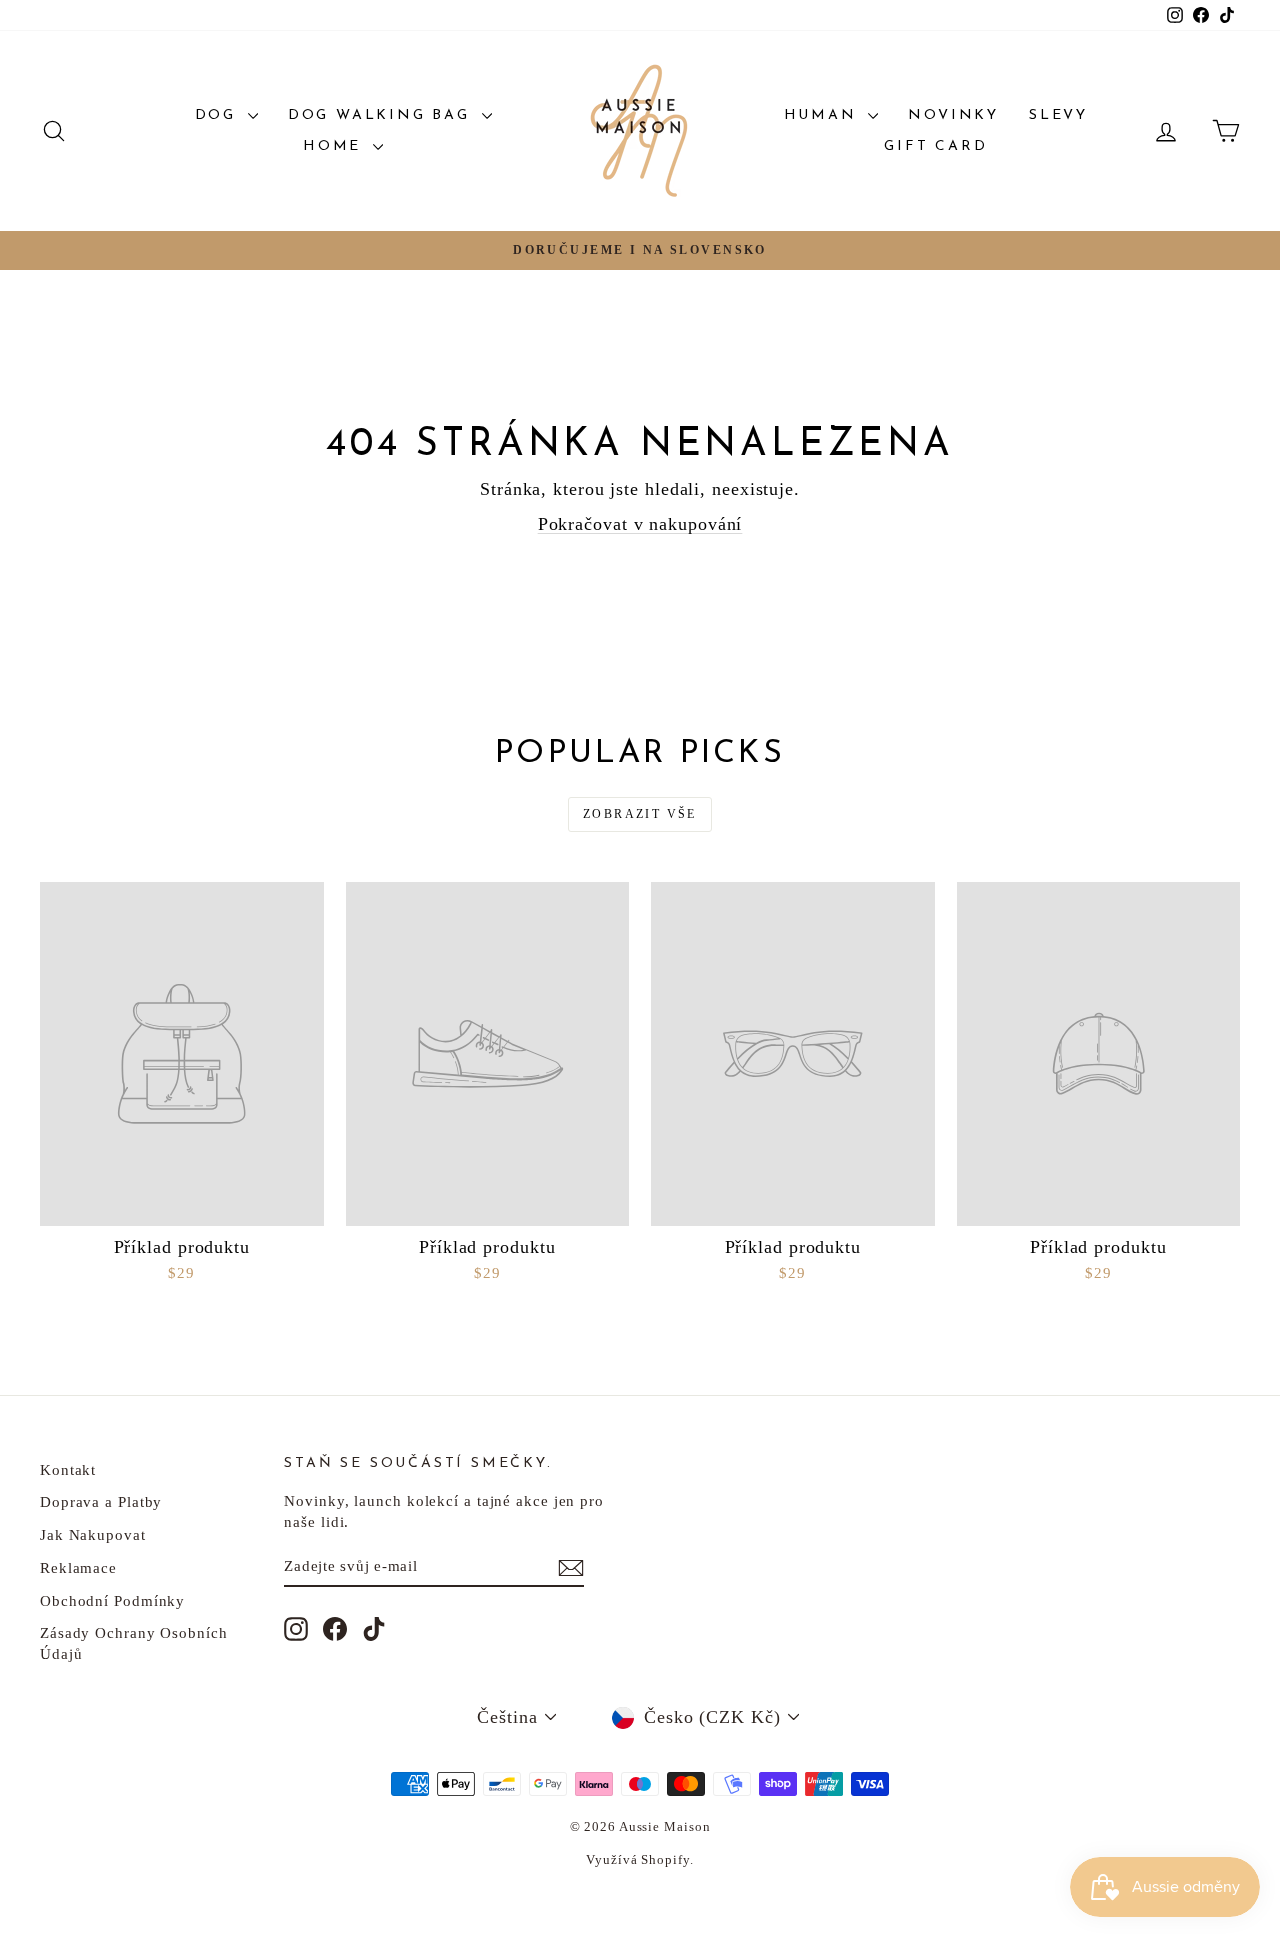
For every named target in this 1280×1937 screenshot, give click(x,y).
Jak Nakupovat (93, 1535)
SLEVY (1058, 115)
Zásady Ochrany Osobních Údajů (134, 1643)
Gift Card (935, 146)
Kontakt (68, 1470)
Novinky (953, 115)
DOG (219, 115)
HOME (335, 146)
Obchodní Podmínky (112, 1601)
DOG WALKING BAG (382, 115)
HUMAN (824, 115)
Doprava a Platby (101, 1502)
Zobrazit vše (640, 814)
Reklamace (78, 1568)
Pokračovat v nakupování (640, 524)
